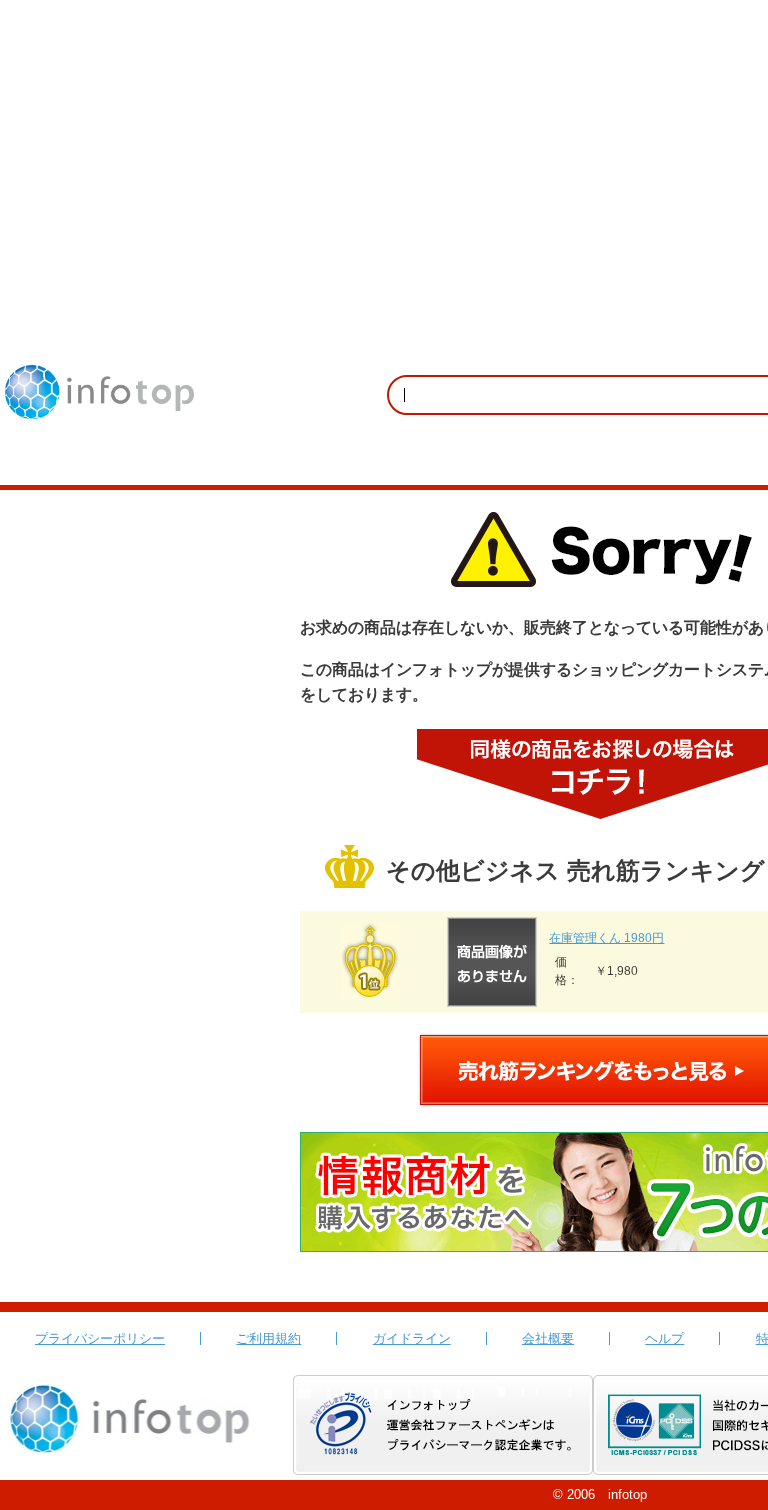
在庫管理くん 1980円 (606, 938)
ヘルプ (664, 1338)
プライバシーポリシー (100, 1338)
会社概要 (548, 1338)
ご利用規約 (268, 1338)
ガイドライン (412, 1338)
